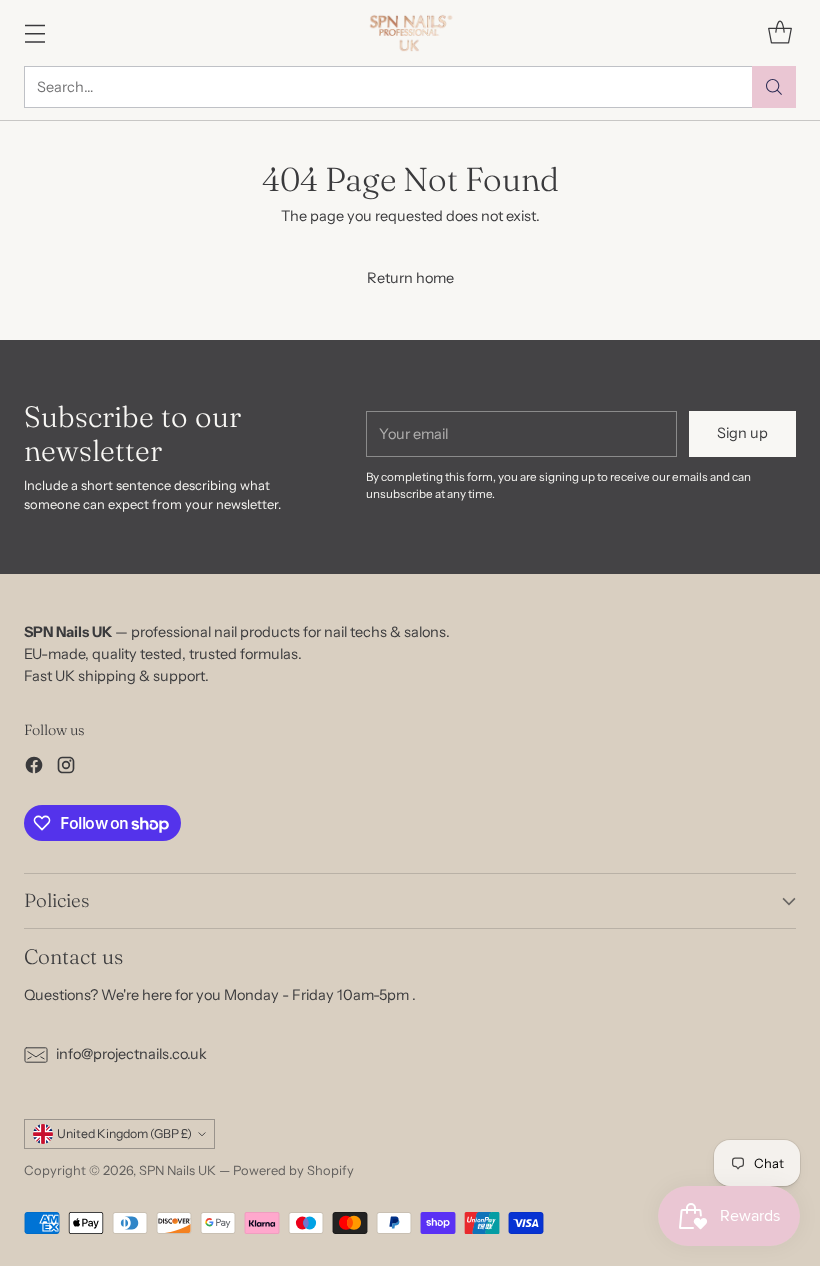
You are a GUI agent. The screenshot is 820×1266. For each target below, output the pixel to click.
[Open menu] (34, 32)
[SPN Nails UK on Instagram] (66, 768)
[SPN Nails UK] (410, 33)
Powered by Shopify (293, 1170)
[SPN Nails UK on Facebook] (34, 768)
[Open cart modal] (779, 32)
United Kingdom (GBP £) (124, 1133)
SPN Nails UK (177, 1170)
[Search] (774, 87)
